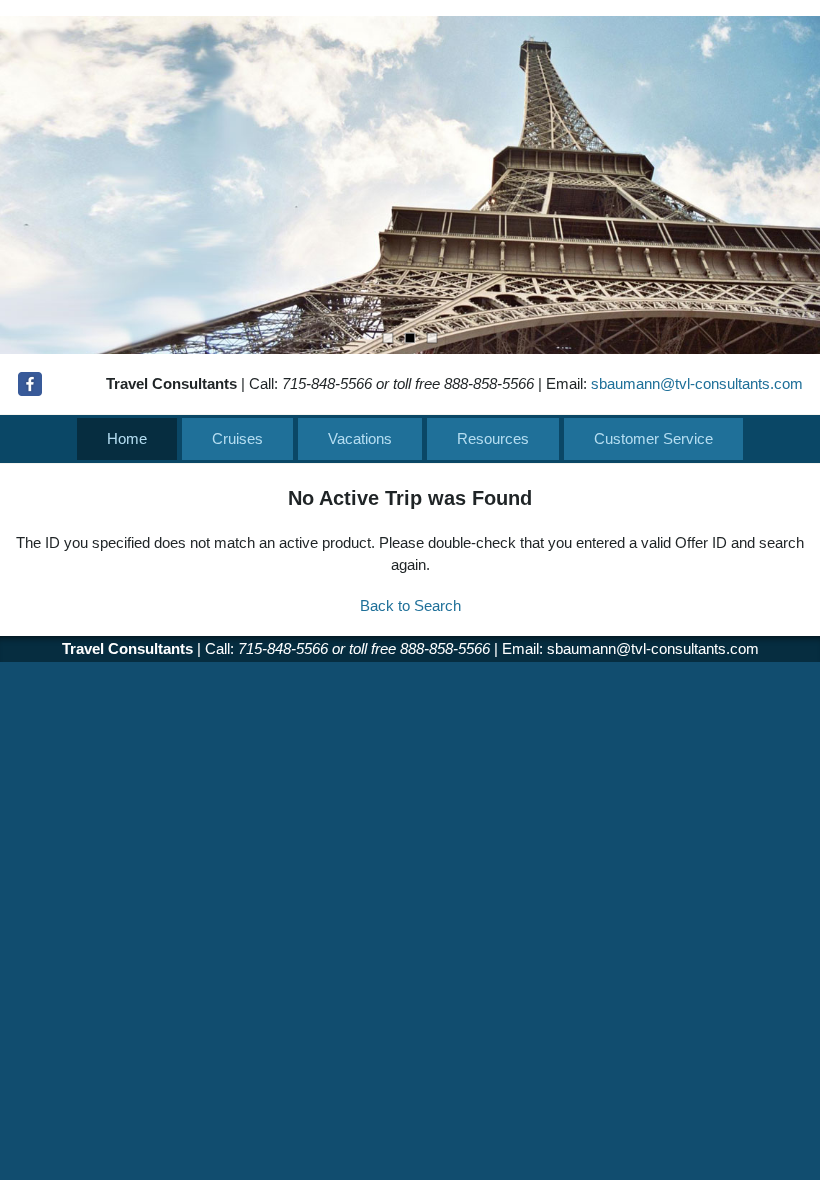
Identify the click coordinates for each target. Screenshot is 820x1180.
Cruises (237, 438)
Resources (493, 438)
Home (127, 438)
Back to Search (410, 605)
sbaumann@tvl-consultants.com (697, 383)
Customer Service (653, 438)
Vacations (360, 438)
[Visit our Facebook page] (30, 384)
